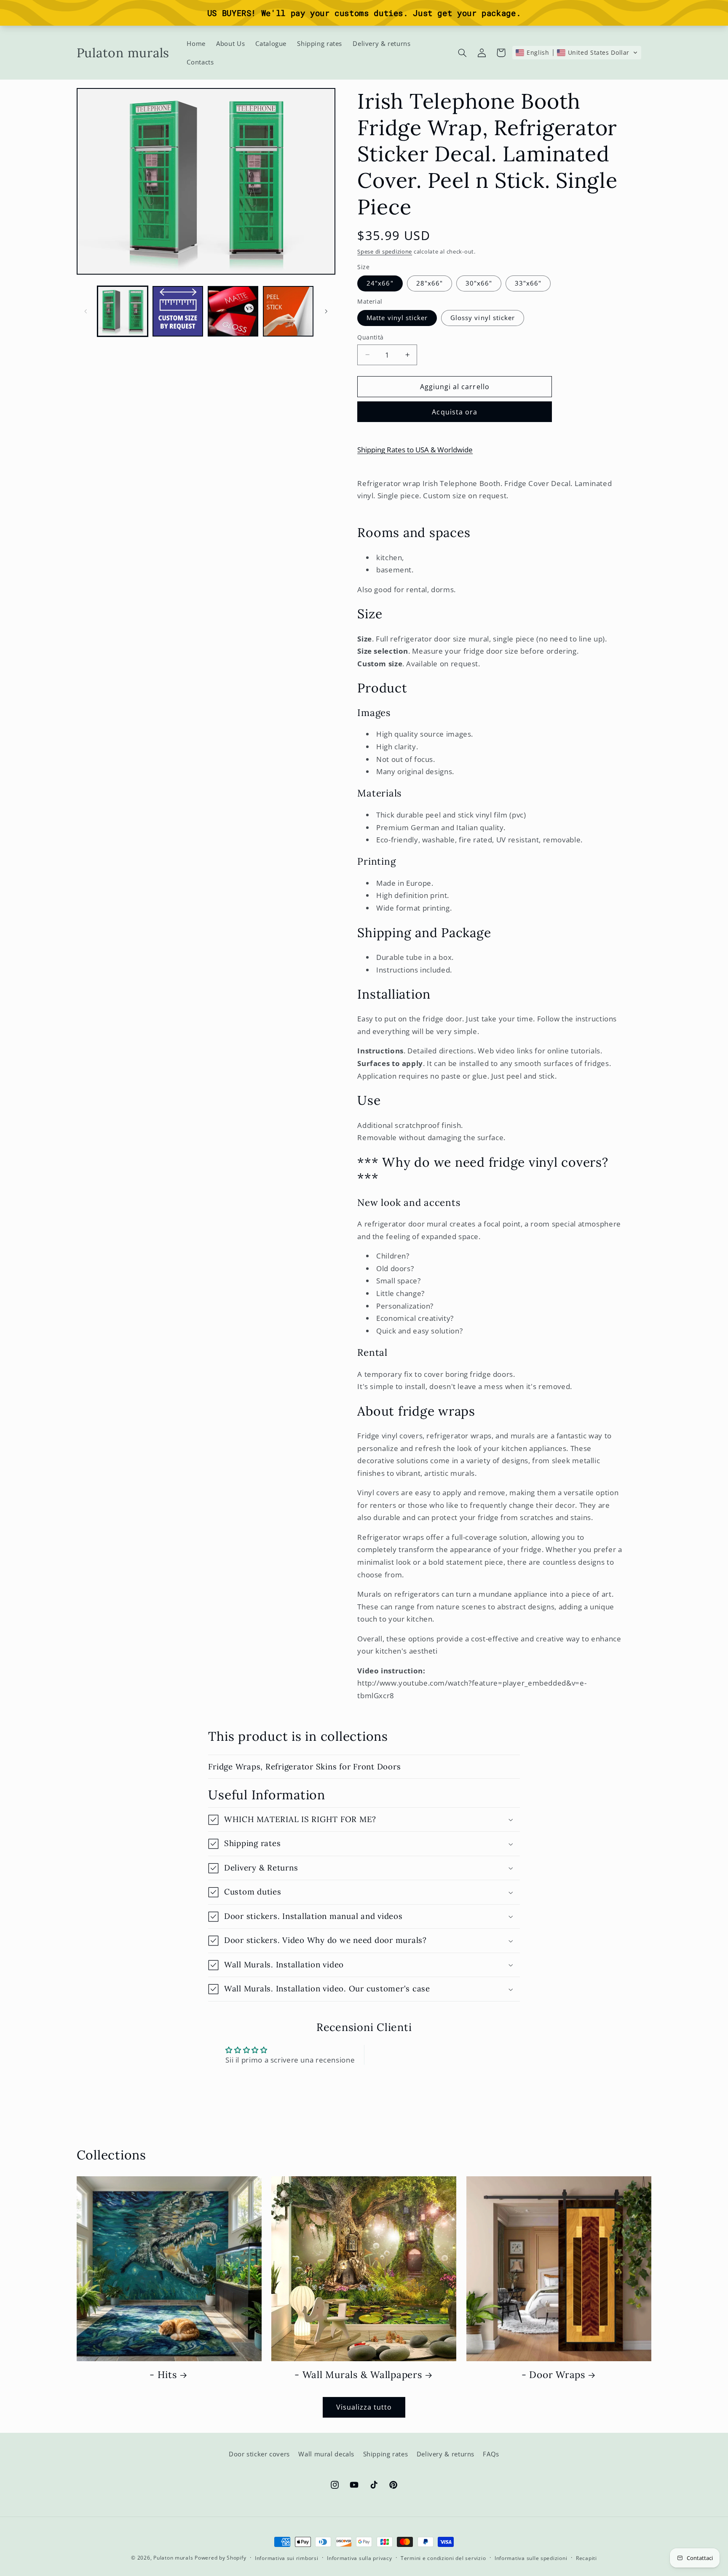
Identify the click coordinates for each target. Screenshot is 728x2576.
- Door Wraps (553, 2375)
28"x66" (430, 283)
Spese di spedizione (385, 252)
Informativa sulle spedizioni (531, 2558)
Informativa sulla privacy (359, 2558)
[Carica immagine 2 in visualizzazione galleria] (178, 311)
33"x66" (528, 283)
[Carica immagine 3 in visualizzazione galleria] (233, 311)
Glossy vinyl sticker (483, 318)
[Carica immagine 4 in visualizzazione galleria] (288, 311)
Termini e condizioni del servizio (443, 2558)
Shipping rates (386, 2454)
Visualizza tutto (364, 2407)
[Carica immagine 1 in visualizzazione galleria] (123, 311)
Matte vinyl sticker (397, 318)
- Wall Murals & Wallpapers (358, 2375)
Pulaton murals (173, 2558)
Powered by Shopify (220, 2558)
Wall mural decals (326, 2454)
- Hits (163, 2375)
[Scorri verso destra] (326, 311)
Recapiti (586, 2558)
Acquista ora (455, 412)
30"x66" (479, 283)
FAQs (491, 2454)
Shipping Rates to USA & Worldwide (415, 450)
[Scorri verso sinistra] (86, 311)
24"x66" (380, 283)
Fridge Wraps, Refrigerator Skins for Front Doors (304, 1766)
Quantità (370, 337)
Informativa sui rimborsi (287, 2558)
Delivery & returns (446, 2454)
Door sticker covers (259, 2454)
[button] (462, 53)
